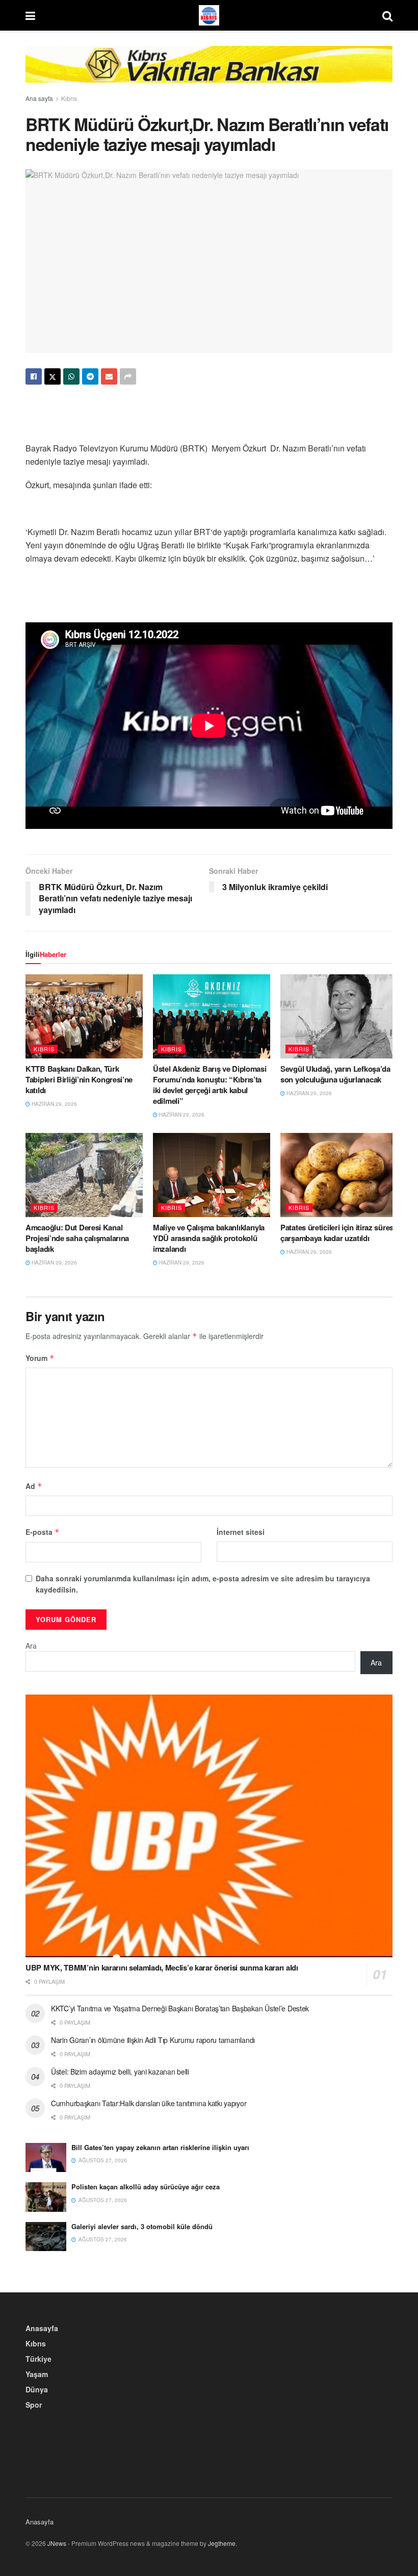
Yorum (40, 1358)
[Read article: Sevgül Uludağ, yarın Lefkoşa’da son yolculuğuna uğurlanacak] (339, 1016)
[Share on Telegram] (90, 376)
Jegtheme (222, 2543)
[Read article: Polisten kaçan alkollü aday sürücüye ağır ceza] (46, 2197)
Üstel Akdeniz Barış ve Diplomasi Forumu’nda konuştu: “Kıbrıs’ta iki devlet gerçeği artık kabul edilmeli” (210, 1085)
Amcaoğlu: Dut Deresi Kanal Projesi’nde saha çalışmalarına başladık (77, 1238)
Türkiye (38, 2359)
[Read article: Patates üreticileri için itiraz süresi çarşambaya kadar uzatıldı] (339, 1175)
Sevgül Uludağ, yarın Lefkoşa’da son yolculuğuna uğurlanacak (335, 1074)
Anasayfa (42, 2328)
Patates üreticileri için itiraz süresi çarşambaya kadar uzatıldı (338, 1233)
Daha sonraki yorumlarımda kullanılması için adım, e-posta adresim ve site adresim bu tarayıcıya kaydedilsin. (203, 1584)
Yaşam (37, 2374)
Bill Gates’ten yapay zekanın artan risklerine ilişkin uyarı (160, 2147)
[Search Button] (387, 15)
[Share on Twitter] (53, 376)
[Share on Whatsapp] (71, 376)
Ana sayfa (39, 98)
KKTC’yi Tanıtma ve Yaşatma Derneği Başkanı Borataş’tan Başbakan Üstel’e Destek (180, 2008)
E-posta (43, 1532)
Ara (31, 1646)
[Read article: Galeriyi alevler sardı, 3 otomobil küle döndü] (46, 2237)
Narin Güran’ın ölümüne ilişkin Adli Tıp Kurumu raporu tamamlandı (153, 2040)
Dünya (37, 2389)
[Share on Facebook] (34, 376)
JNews (57, 2543)
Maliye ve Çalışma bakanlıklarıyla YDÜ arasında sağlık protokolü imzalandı (209, 1238)
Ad (34, 1486)
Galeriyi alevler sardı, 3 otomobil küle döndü (142, 2226)
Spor (34, 2405)
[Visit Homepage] (209, 15)
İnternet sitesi (241, 1532)
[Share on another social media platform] (128, 376)
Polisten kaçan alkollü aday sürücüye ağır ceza (146, 2187)
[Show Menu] (30, 15)
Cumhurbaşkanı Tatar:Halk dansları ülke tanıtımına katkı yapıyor (149, 2103)
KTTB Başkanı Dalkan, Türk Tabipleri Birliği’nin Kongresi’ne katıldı (79, 1079)
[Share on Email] (109, 376)
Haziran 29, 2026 (54, 1104)
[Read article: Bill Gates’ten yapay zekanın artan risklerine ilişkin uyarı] (46, 2157)
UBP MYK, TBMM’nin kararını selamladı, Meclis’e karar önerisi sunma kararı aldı (162, 1967)
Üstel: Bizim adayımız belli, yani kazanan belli (120, 2072)
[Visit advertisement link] (209, 72)
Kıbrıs (69, 98)
